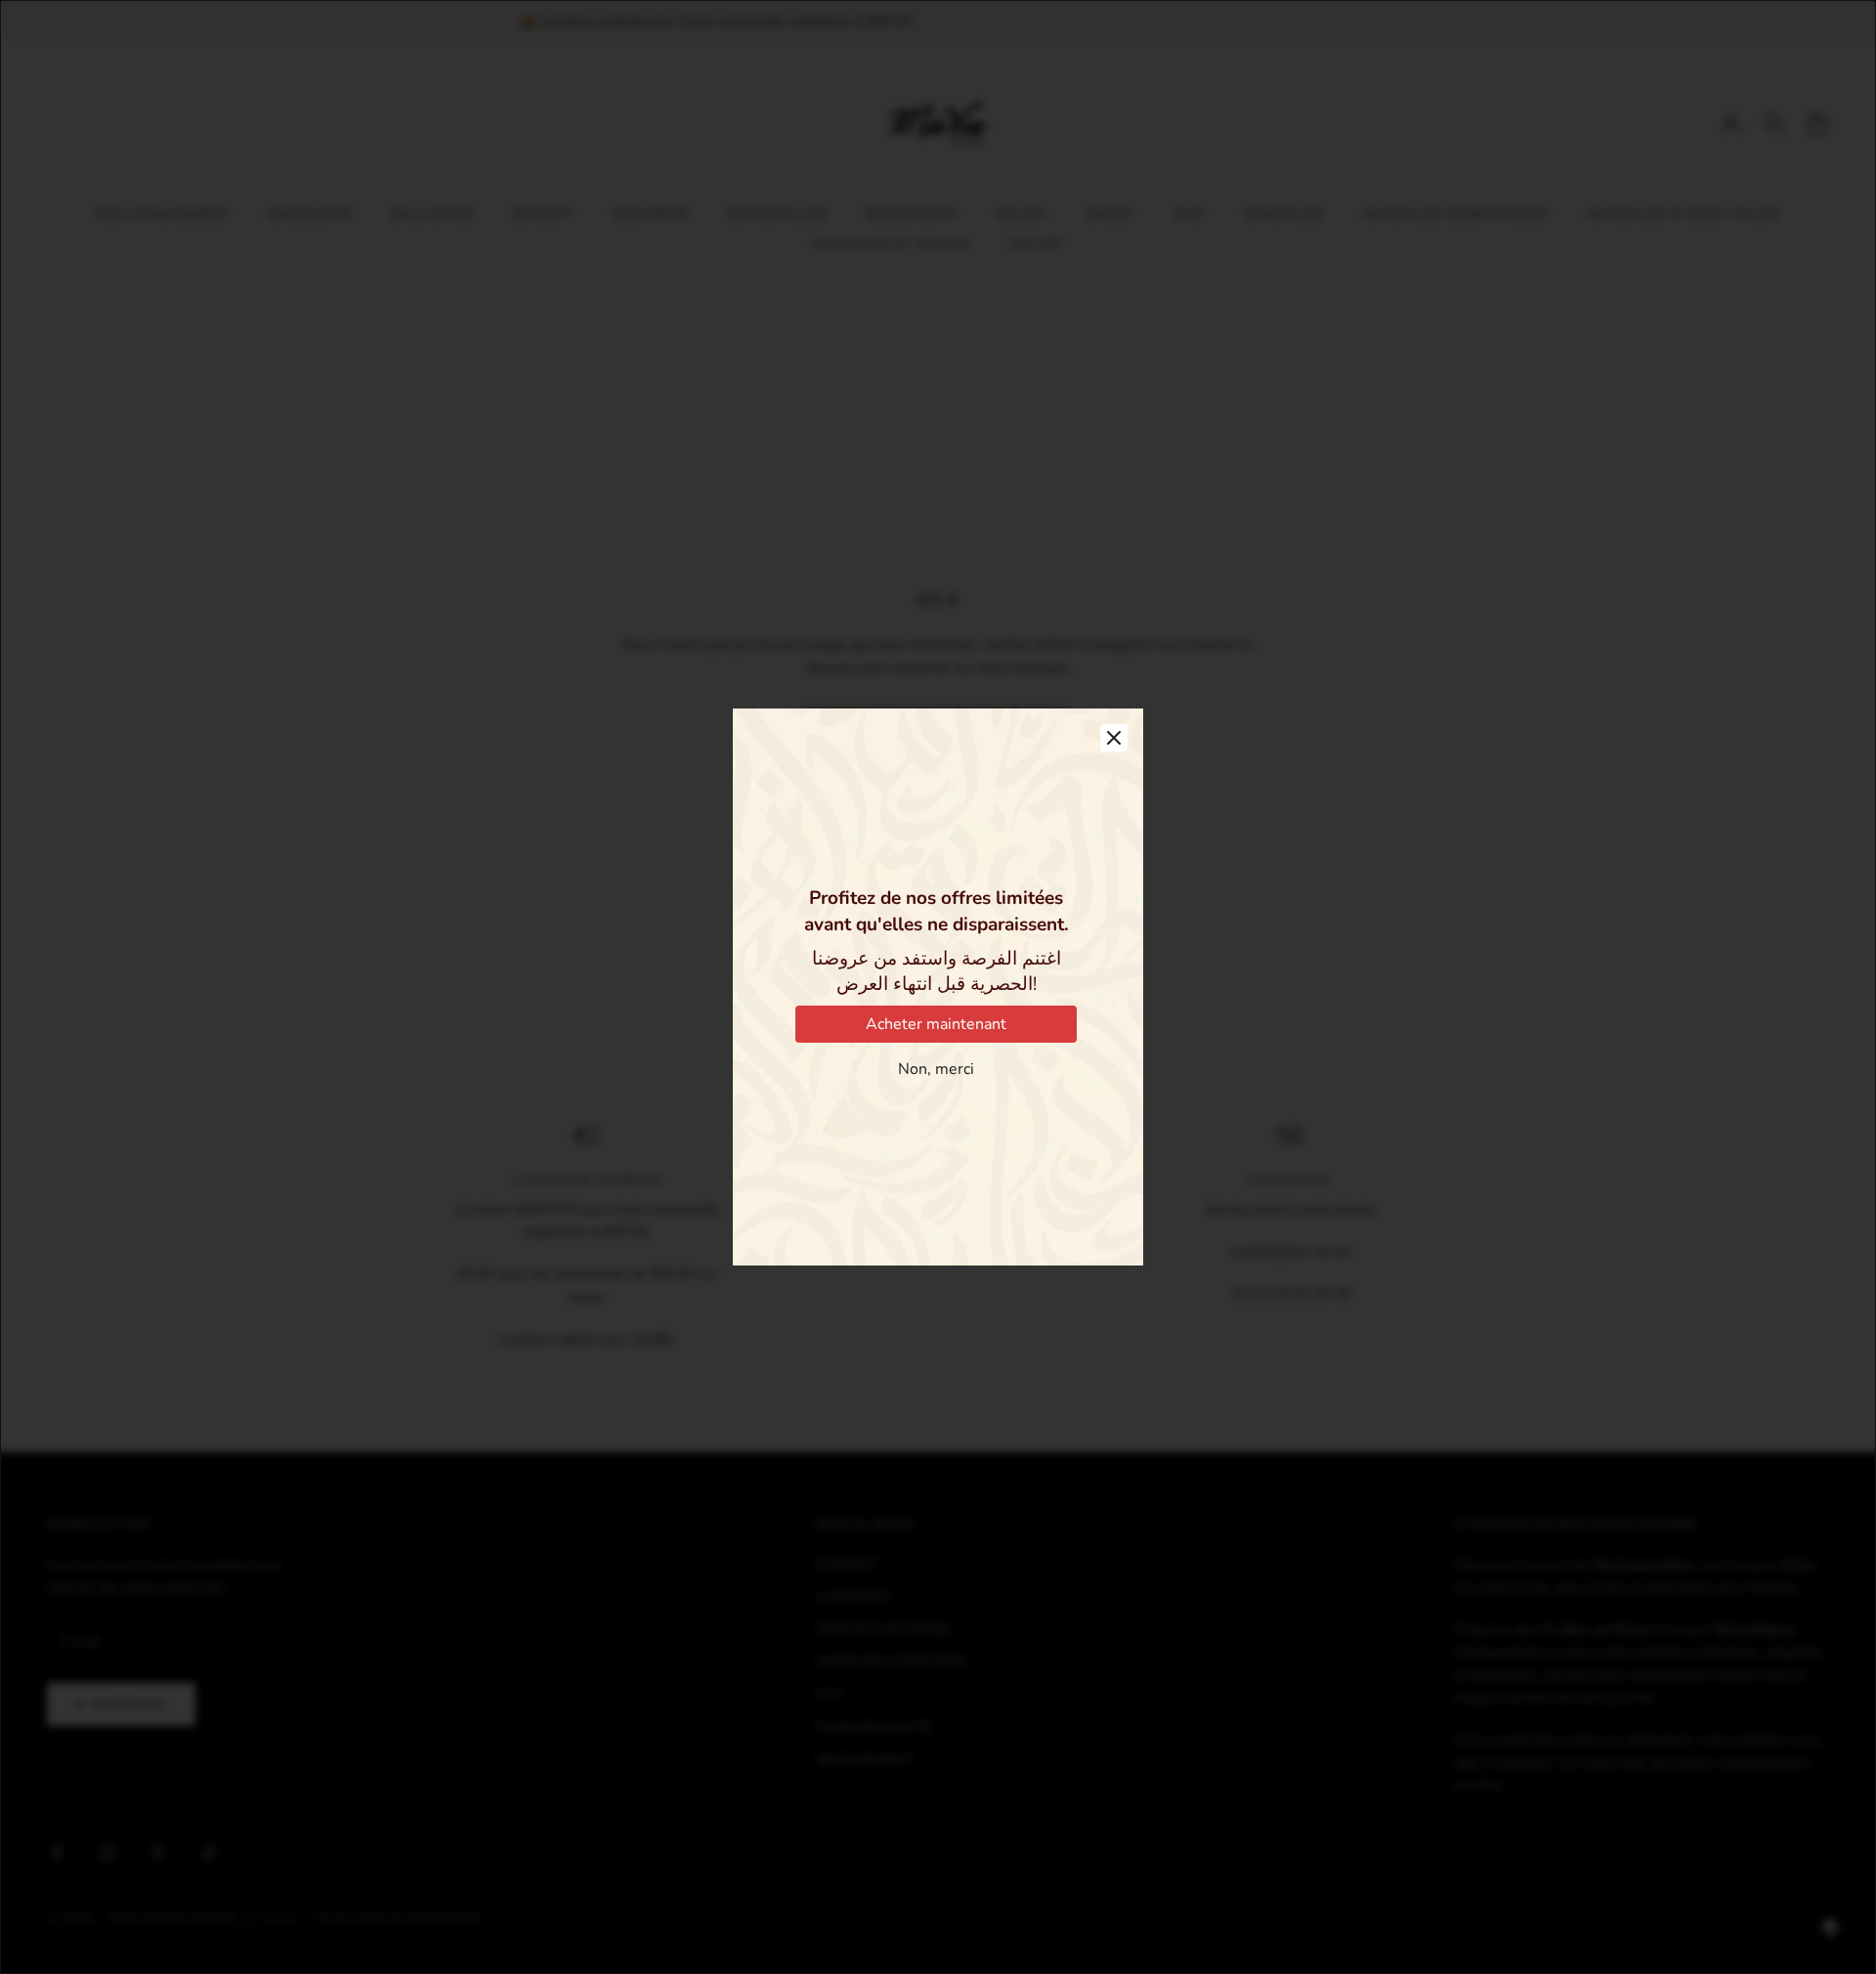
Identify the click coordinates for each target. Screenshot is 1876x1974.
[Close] (1114, 738)
